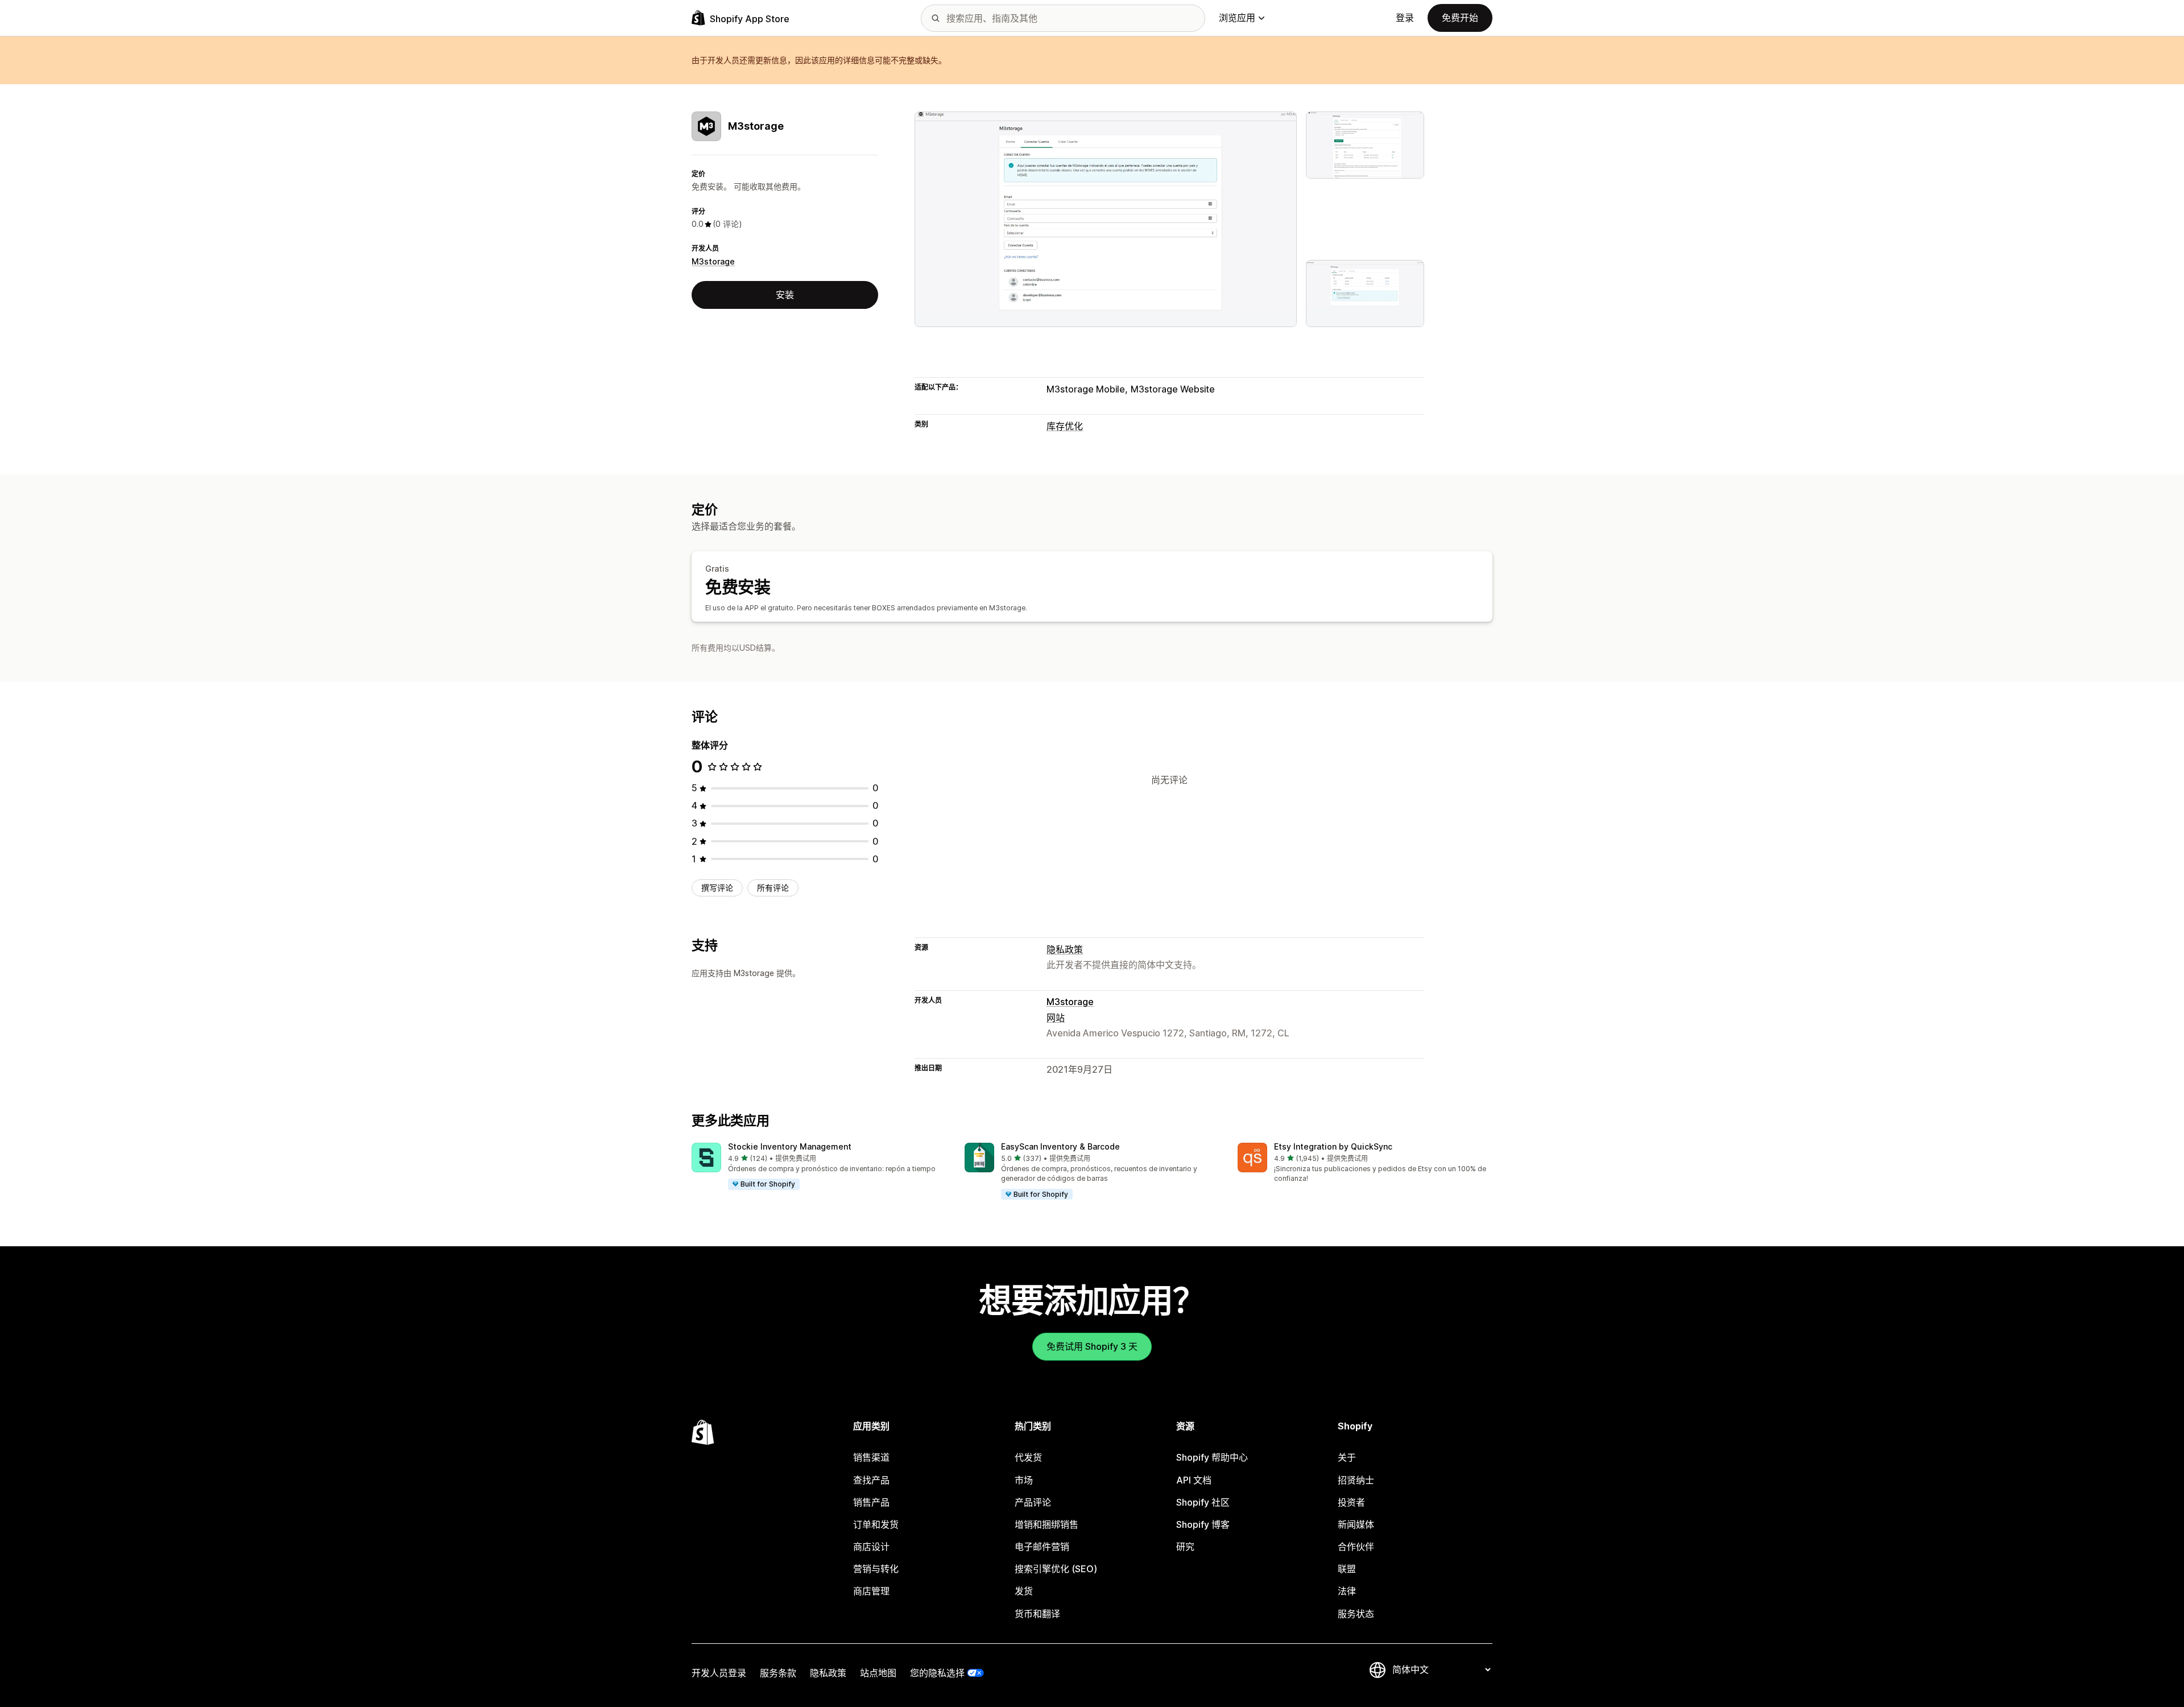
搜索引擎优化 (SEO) (1056, 1569)
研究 (1185, 1547)
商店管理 (871, 1591)
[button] (819, 1167)
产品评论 (1033, 1502)
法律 (1347, 1591)
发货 (1024, 1591)
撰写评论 (717, 888)
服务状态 (1356, 1614)
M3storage (713, 261)
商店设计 (871, 1547)
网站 (1056, 1018)
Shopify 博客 (1203, 1524)
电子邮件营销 (1042, 1547)
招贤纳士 (1356, 1480)
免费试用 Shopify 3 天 (1092, 1346)
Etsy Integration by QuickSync (1333, 1146)
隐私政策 (1065, 949)
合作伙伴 (1356, 1547)
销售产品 (871, 1502)
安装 (785, 295)
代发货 (1028, 1457)
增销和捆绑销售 (1046, 1524)
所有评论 (773, 888)
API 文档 (1194, 1480)
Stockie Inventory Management (790, 1146)
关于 (1347, 1457)
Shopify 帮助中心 (1212, 1457)
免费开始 (1460, 18)
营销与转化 (876, 1569)
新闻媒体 (1356, 1524)
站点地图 (878, 1673)
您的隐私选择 (937, 1673)
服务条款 (778, 1673)
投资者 (1351, 1502)
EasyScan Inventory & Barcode (1060, 1146)
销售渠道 (871, 1457)
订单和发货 (876, 1524)
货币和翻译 (1037, 1614)
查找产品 (871, 1480)
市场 (1024, 1480)
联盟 (1347, 1569)
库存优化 (1065, 426)
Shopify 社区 (1203, 1502)
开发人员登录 (719, 1673)
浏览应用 (1237, 18)
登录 (1405, 18)
